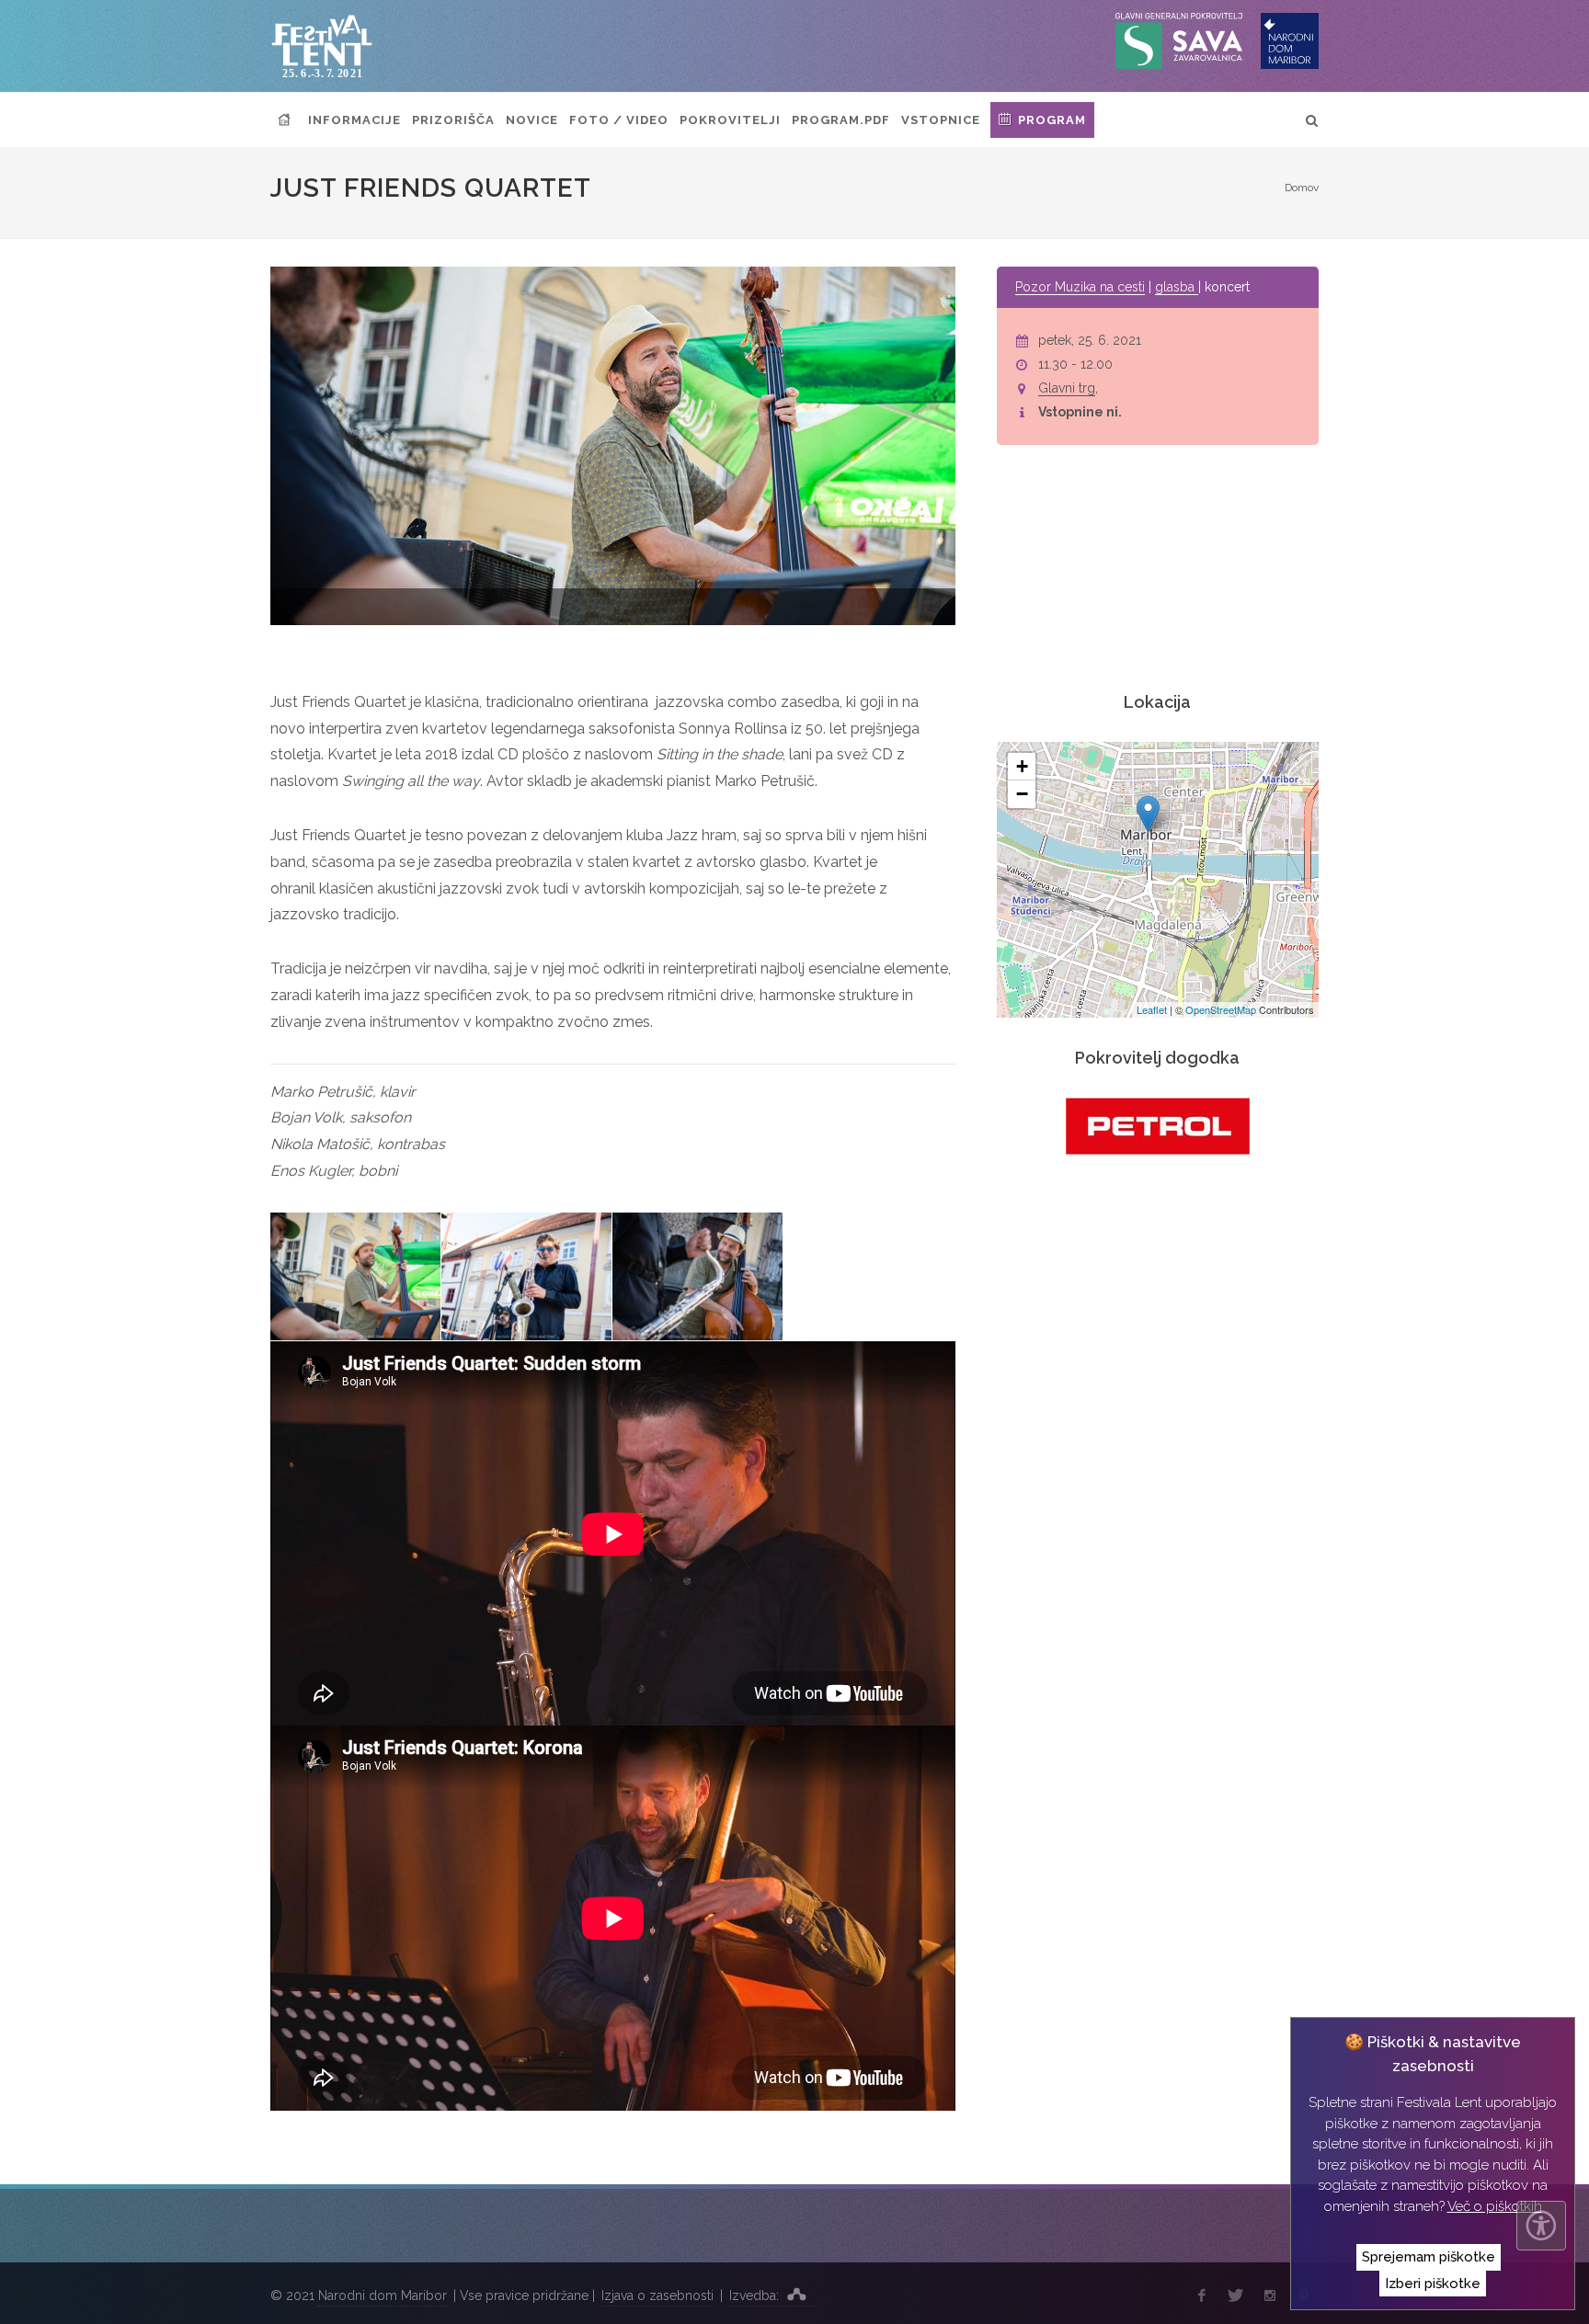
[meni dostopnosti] (1541, 2226)
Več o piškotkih (1495, 2206)
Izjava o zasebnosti (657, 2296)
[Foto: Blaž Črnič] (356, 1277)
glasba (1177, 287)
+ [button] (1022, 766)
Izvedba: (756, 2296)
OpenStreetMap (1221, 1009)
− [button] (1022, 794)
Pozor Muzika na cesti (1080, 287)
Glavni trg (1067, 388)
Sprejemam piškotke (1429, 2257)
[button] (801, 609)
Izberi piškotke (1433, 2284)
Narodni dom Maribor (383, 2296)
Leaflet (1152, 1009)
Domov (1302, 188)
